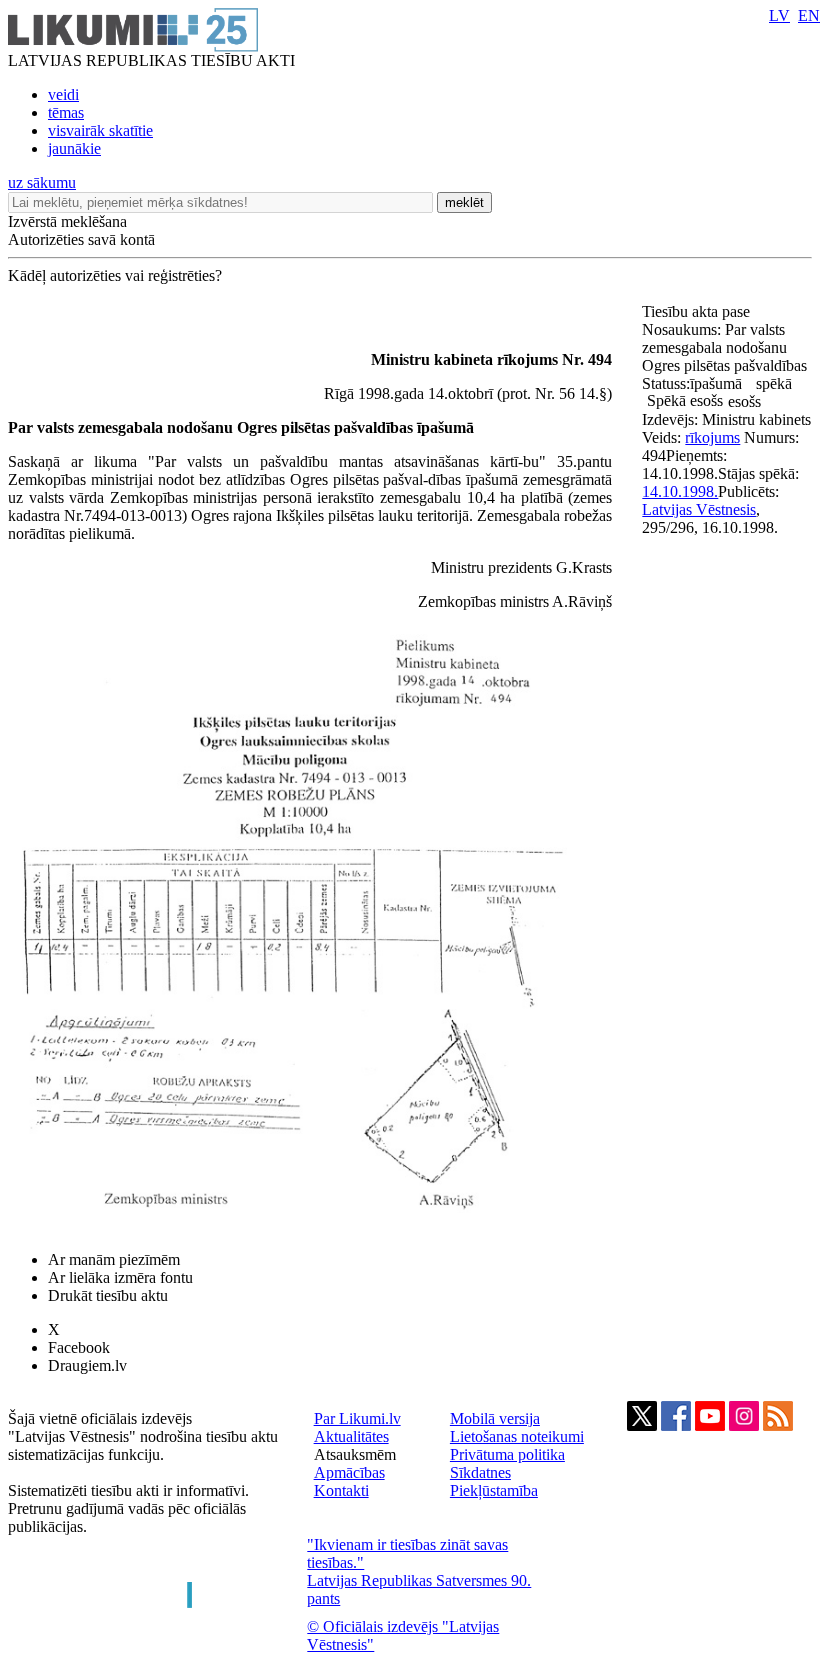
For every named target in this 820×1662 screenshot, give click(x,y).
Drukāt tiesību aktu (108, 1295)
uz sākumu (42, 182)
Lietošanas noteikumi (517, 1436)
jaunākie (74, 148)
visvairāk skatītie (100, 130)
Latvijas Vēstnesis (699, 509)
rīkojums (712, 437)
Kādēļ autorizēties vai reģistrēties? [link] (115, 275)
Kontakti (341, 1490)
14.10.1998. (680, 491)
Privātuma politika (507, 1454)
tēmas (66, 112)
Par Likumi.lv (357, 1418)
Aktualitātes (351, 1436)
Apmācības (349, 1472)
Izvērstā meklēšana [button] (67, 221)
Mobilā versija (495, 1418)
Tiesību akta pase (698, 311)
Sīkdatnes (480, 1472)
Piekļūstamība (494, 1490)
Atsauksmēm (355, 1454)
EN (809, 15)
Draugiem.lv (87, 1365)
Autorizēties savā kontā (81, 239)
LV (779, 15)
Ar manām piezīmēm (114, 1259)
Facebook (79, 1347)
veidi (63, 94)
